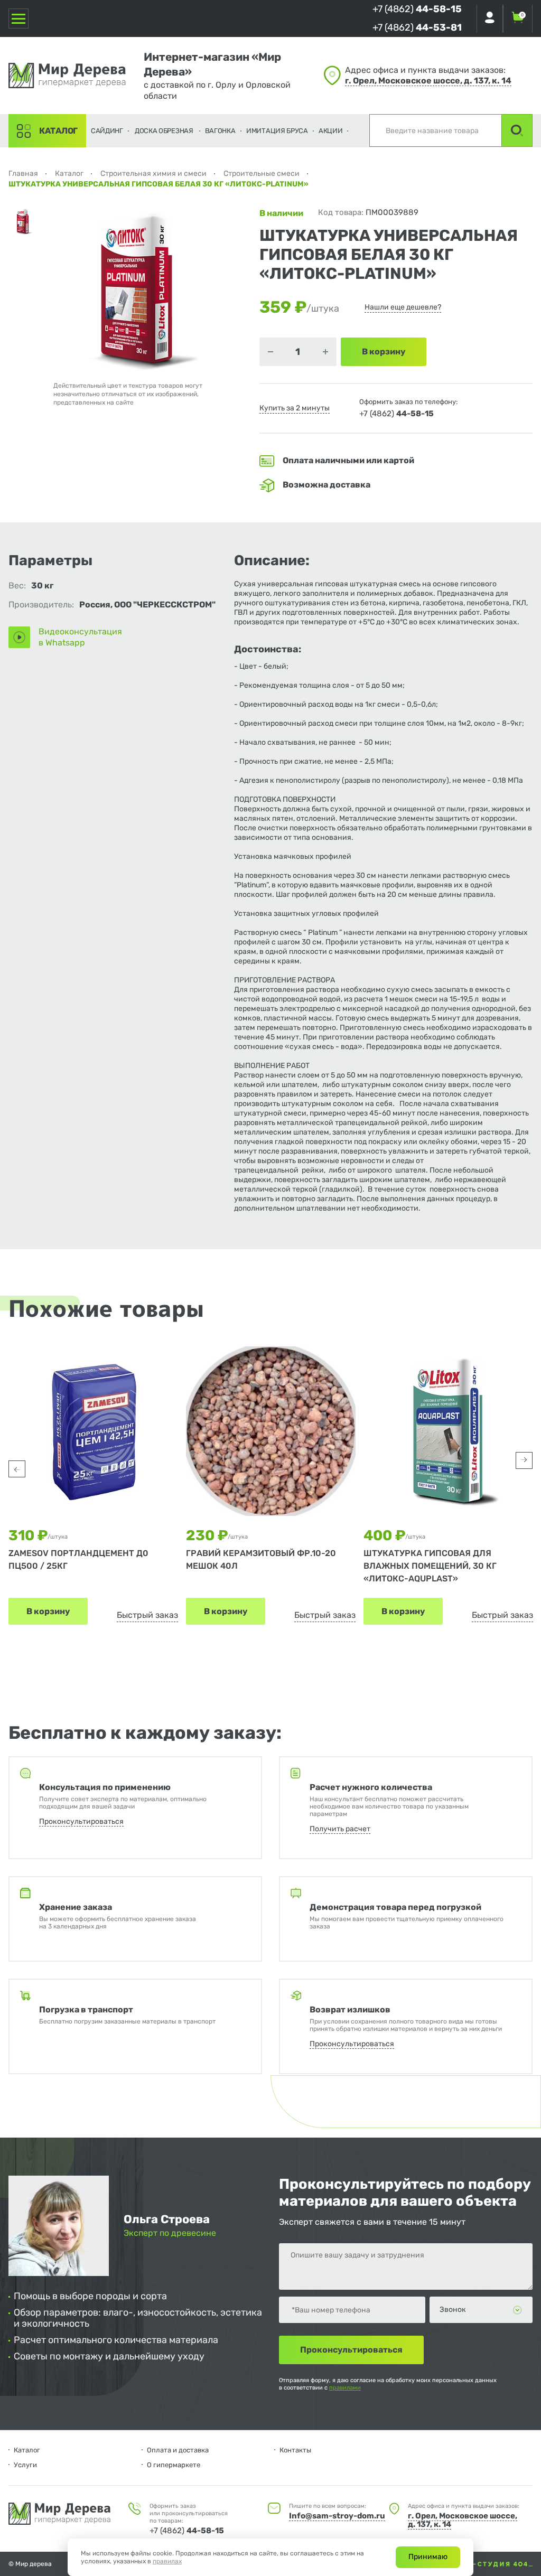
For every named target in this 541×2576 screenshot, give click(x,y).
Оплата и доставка (178, 2450)
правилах (167, 2561)
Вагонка (220, 131)
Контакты (295, 2450)
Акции (331, 131)
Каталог (58, 131)
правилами (345, 2388)
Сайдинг (107, 131)
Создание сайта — (449, 2564)
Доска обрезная (164, 131)
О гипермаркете (174, 2465)
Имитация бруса (277, 131)
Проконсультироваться (81, 1821)
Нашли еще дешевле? (403, 307)
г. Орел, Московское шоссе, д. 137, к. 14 (428, 81)
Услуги (25, 2465)
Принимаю (428, 2557)
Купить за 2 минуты (295, 408)
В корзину (48, 1611)
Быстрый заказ (147, 1615)
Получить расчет (340, 1829)
